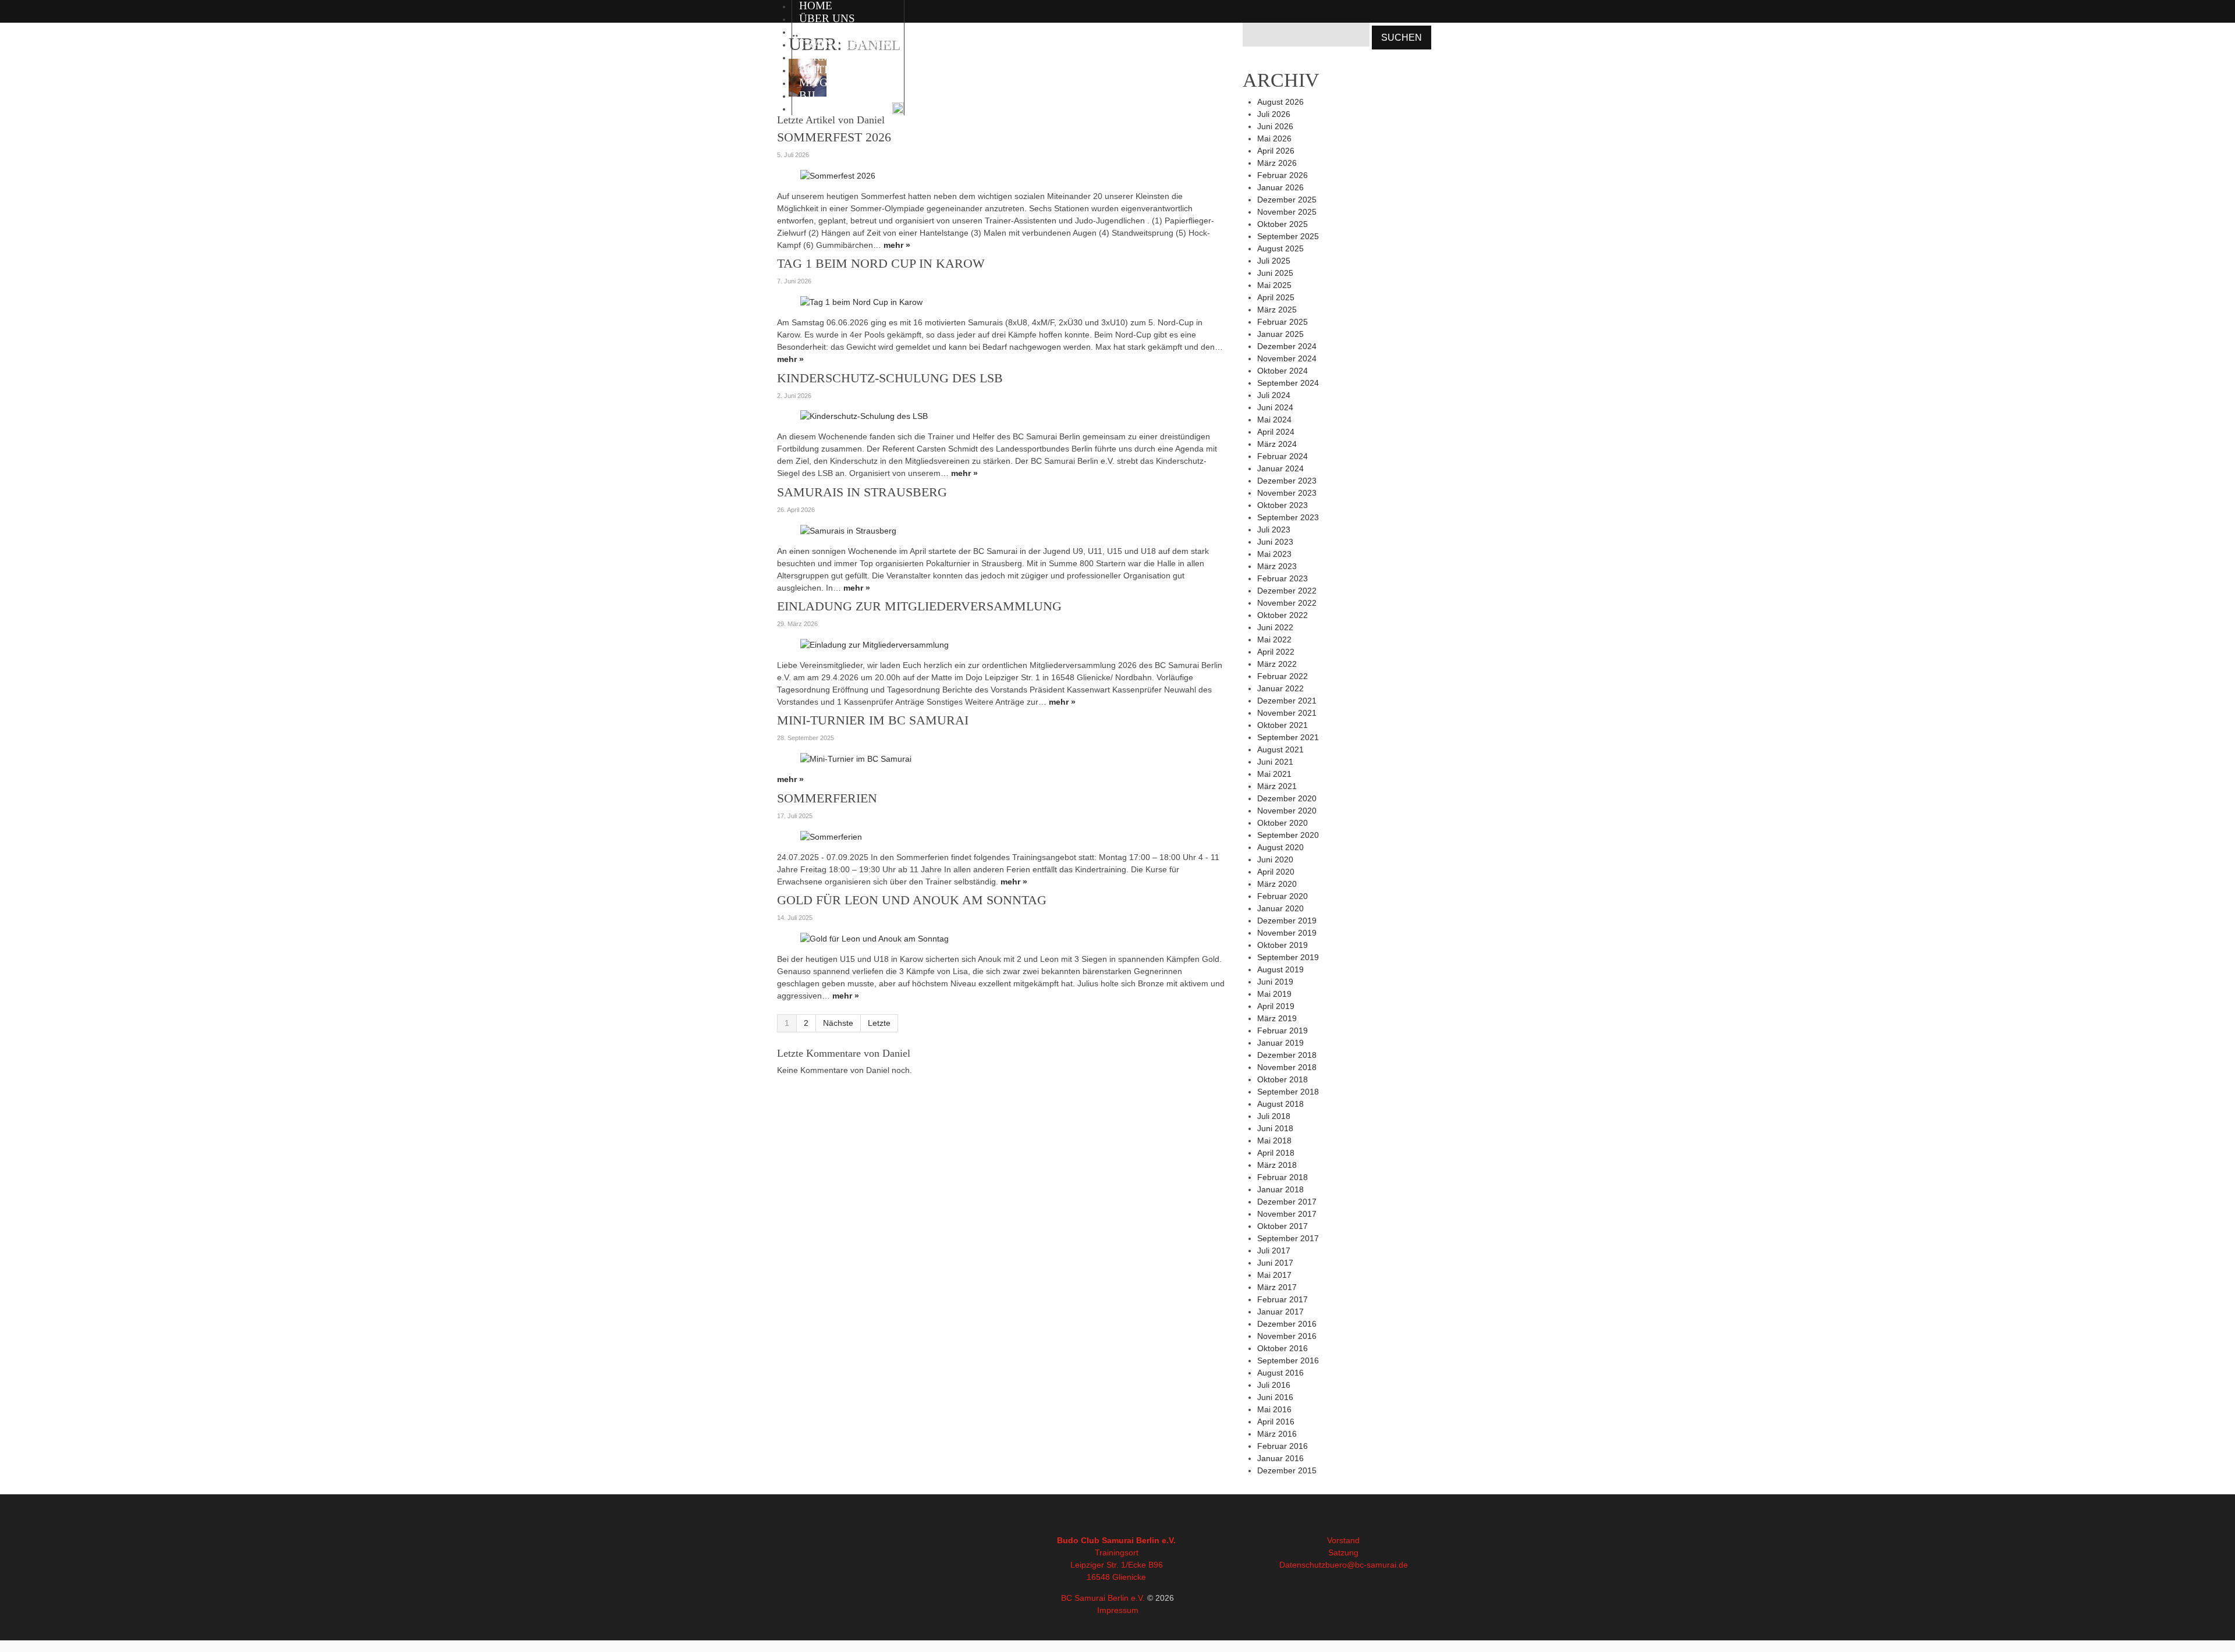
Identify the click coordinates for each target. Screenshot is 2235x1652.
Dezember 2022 (1287, 591)
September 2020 (1288, 835)
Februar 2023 (1283, 578)
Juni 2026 (1275, 126)
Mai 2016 (1274, 1409)
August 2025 (1280, 248)
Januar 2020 (1280, 908)
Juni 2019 (1275, 982)
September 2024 (1288, 383)
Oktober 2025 (1283, 224)
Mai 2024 (1274, 420)
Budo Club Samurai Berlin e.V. (1116, 1540)
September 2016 (1288, 1360)
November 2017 (1287, 1214)
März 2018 (1277, 1165)
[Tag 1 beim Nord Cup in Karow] (861, 301)
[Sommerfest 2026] (838, 175)
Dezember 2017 (1287, 1202)
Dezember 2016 (1287, 1324)
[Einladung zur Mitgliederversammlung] (875, 644)
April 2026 (1276, 151)
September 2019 (1288, 957)
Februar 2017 (1283, 1299)
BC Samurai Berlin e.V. (1103, 1598)
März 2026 (1277, 163)
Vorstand (1343, 1540)
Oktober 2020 (1283, 823)
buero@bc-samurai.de (1367, 1565)
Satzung (1343, 1552)
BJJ (807, 95)
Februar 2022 (1283, 676)
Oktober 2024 (1283, 371)
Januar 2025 (1280, 334)
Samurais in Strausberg (862, 492)
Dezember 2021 (1287, 701)
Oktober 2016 (1283, 1348)
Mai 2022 (1274, 640)
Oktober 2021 (1283, 725)
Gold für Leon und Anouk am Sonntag (912, 900)
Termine (824, 57)
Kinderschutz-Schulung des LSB (890, 378)
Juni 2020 (1275, 859)
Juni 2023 (1275, 542)
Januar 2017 (1280, 1312)
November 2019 (1287, 933)
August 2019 (1280, 969)
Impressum (1118, 1610)
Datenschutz (1302, 1565)
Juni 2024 (1275, 407)
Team (815, 31)
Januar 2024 (1280, 468)
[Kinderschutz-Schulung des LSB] (864, 416)
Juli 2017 (1274, 1250)
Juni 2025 (1275, 273)
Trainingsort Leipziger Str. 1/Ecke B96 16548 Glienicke (1117, 1565)
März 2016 (1277, 1434)
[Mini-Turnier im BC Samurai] (856, 758)
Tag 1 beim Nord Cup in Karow (881, 263)
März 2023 (1277, 566)
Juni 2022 (1275, 627)
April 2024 (1276, 432)
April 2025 (1276, 297)
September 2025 (1288, 236)
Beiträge (827, 70)
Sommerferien (827, 798)
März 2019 (1277, 1018)
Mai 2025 (1274, 285)
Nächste (838, 1023)
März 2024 (1277, 444)
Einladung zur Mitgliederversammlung (919, 606)
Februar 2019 (1283, 1031)
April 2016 (1276, 1422)
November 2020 (1287, 811)
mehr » (897, 245)
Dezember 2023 (1287, 481)
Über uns (827, 18)
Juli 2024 (1274, 395)
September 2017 (1288, 1238)
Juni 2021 (1275, 762)
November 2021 (1287, 713)
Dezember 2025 (1287, 200)
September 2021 (1288, 737)
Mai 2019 (1274, 994)
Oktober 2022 (1283, 615)
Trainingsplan (844, 44)
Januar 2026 (1280, 187)
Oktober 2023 (1283, 505)
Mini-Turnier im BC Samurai (873, 720)
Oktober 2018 (1283, 1079)
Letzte (879, 1023)
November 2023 (1287, 493)
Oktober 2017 (1283, 1226)
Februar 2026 (1283, 175)
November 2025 (1287, 212)
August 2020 (1280, 847)
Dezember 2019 (1287, 921)
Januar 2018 (1280, 1189)
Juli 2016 (1274, 1385)
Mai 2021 (1274, 774)
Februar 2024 (1283, 456)
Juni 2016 (1275, 1397)
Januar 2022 (1280, 688)
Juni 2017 (1275, 1263)
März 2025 (1277, 310)
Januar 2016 (1280, 1458)
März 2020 (1277, 884)
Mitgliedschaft (848, 82)
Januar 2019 (1280, 1043)
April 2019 (1276, 1006)
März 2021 (1277, 786)
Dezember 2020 (1287, 798)
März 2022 (1277, 664)
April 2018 (1276, 1153)
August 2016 (1280, 1373)
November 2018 (1287, 1067)
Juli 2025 (1274, 261)
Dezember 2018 (1287, 1055)
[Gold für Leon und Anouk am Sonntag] (875, 938)
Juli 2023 (1274, 530)
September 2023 (1288, 517)
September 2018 (1288, 1092)
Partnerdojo (838, 108)
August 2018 (1280, 1104)
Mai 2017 (1274, 1275)
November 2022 (1287, 603)
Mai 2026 (1274, 138)
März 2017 (1277, 1287)
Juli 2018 (1274, 1116)
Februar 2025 (1283, 322)
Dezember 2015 (1287, 1470)
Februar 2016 (1283, 1446)
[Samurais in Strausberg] (848, 530)
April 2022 (1276, 652)
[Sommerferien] (831, 836)
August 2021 (1280, 749)
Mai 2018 (1274, 1141)
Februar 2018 (1283, 1177)
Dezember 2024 (1287, 346)
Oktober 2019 (1283, 945)
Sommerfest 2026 (834, 137)
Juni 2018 (1275, 1128)
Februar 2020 (1283, 896)
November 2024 (1287, 358)
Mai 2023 (1274, 554)
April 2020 (1276, 872)
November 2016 (1287, 1336)
